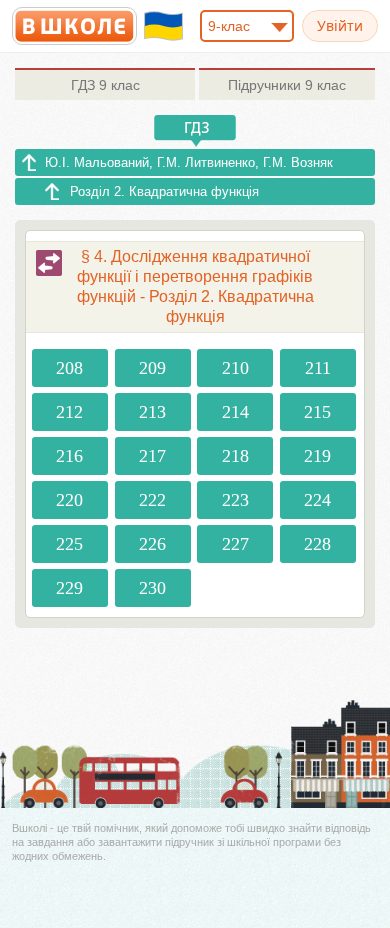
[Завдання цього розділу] (49, 263)
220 (69, 500)
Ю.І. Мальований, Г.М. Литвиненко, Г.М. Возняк (189, 162)
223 (235, 500)
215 (317, 412)
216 (69, 456)
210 (235, 368)
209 (152, 368)
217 (152, 456)
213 (152, 412)
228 (317, 544)
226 (152, 544)
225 (69, 544)
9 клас (105, 85)
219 (317, 456)
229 (69, 588)
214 (235, 412)
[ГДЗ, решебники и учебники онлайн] (74, 26)
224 (317, 500)
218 (235, 456)
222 (152, 500)
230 (152, 588)
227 (235, 544)
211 (318, 368)
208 (69, 368)
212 (69, 412)
